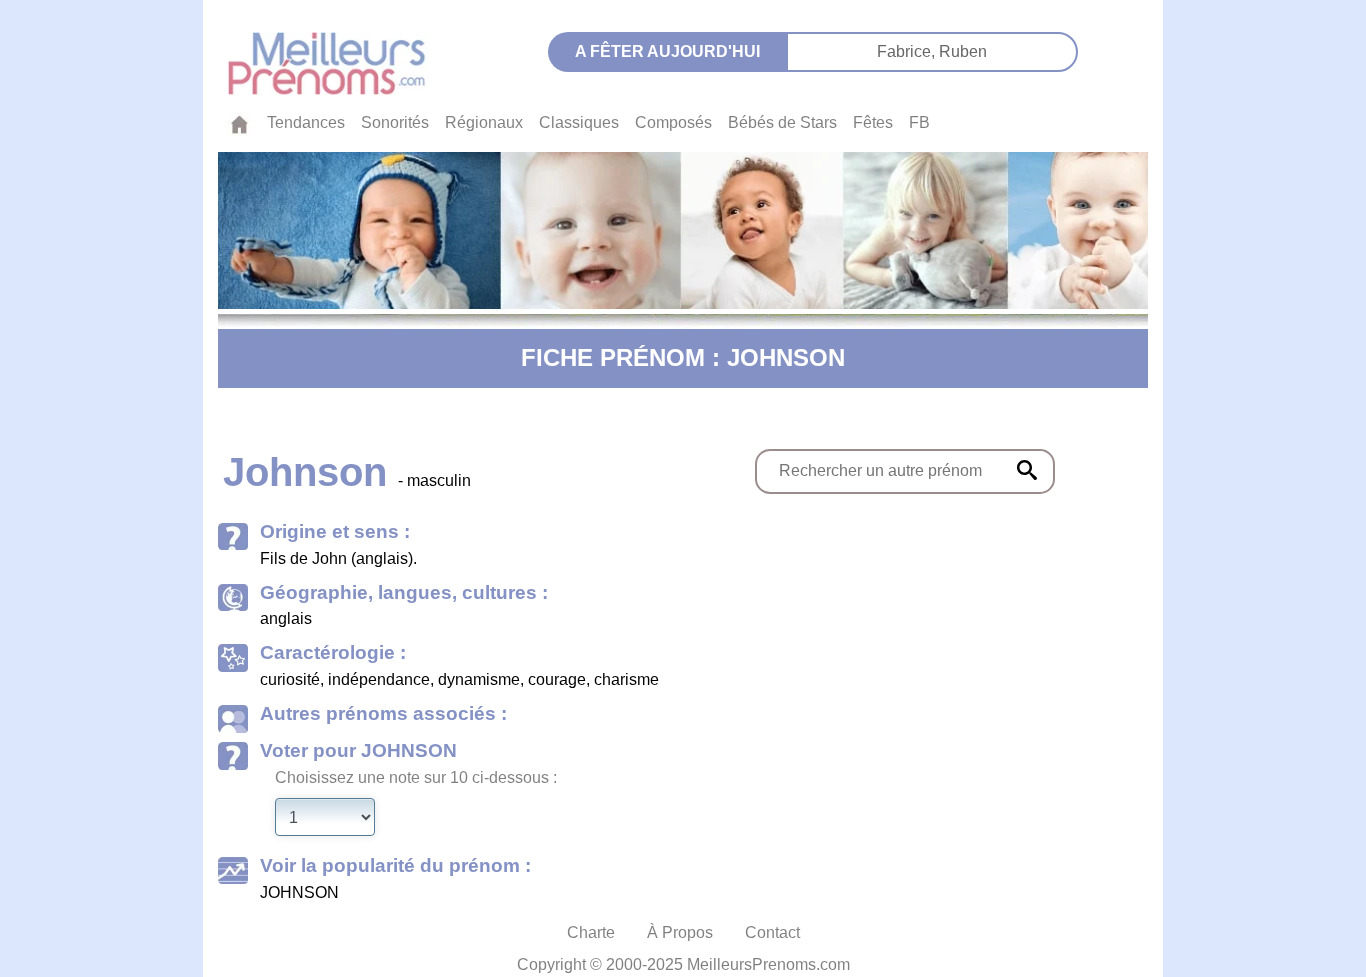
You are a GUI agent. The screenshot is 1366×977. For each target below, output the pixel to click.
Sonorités (395, 122)
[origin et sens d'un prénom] (1027, 470)
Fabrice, (908, 51)
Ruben (963, 51)
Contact (772, 932)
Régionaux (484, 122)
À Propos (680, 932)
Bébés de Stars (782, 122)
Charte (591, 932)
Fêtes (873, 122)
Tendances (306, 122)
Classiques (579, 122)
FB (919, 122)
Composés (673, 122)
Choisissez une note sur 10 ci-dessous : (416, 777)
